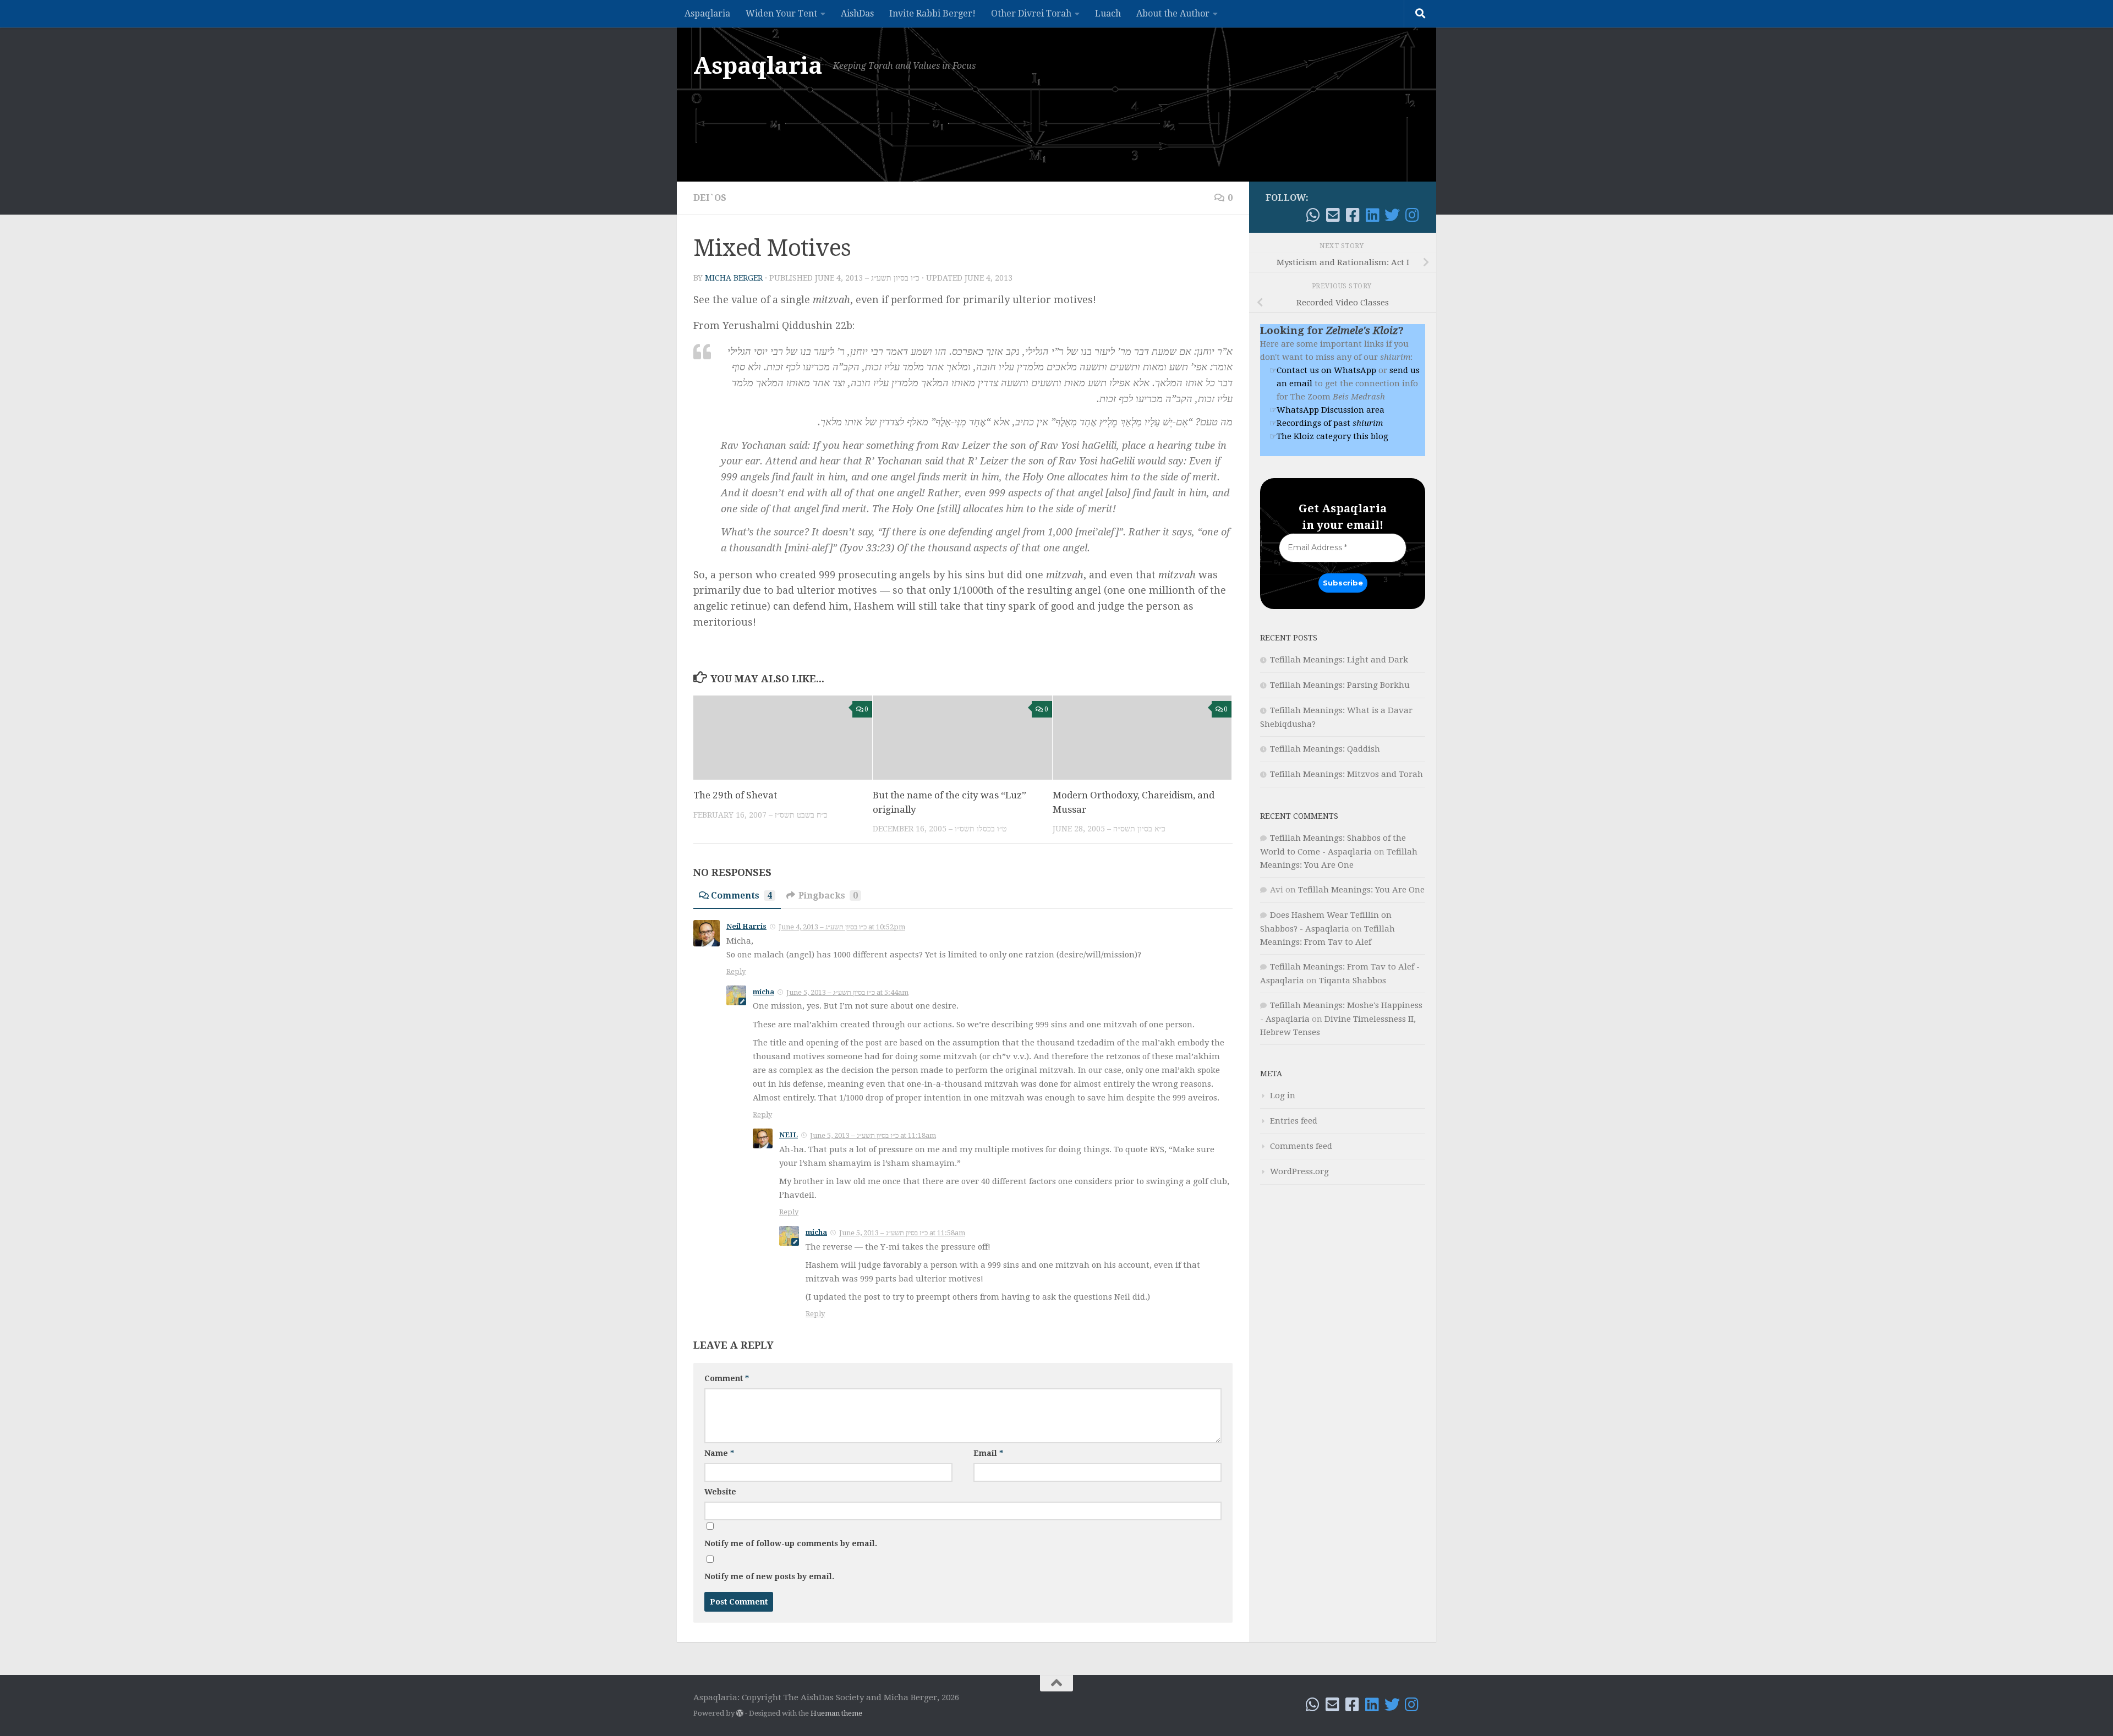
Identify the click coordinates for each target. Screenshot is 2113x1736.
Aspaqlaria (707, 13)
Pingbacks (828, 896)
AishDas (857, 13)
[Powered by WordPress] (740, 1713)
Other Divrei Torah (1031, 13)
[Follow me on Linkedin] (1372, 215)
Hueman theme (836, 1713)
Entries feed (1294, 1121)
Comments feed (1301, 1146)
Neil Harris (746, 926)
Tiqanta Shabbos (1353, 981)
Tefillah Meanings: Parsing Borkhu (1340, 685)
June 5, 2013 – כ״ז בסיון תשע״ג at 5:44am (847, 992)
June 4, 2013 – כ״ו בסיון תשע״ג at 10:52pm (842, 927)
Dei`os (710, 198)
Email (988, 1453)
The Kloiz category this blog (1332, 436)
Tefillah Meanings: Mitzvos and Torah (1346, 774)
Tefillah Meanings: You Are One (1361, 890)
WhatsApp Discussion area (1331, 410)
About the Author (1173, 13)
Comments (741, 896)
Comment (727, 1378)
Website (720, 1492)
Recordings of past (1330, 423)
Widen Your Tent (781, 13)
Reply (736, 971)
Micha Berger (734, 278)
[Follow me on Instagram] (1412, 215)
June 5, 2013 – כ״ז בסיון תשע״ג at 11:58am (902, 1233)
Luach (1108, 13)
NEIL (789, 1135)
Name (719, 1453)
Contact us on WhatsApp (1326, 370)
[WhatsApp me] (1313, 215)
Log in (1283, 1096)
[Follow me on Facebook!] (1353, 215)
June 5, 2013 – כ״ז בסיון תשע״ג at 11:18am (873, 1135)
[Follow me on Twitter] (1392, 215)
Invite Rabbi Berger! (932, 13)
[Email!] (1333, 215)
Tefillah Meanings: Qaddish (1325, 749)
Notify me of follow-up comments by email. (791, 1543)
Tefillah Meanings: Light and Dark (1339, 660)
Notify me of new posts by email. (769, 1576)
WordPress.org (1299, 1171)
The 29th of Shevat (735, 795)
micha (763, 992)
